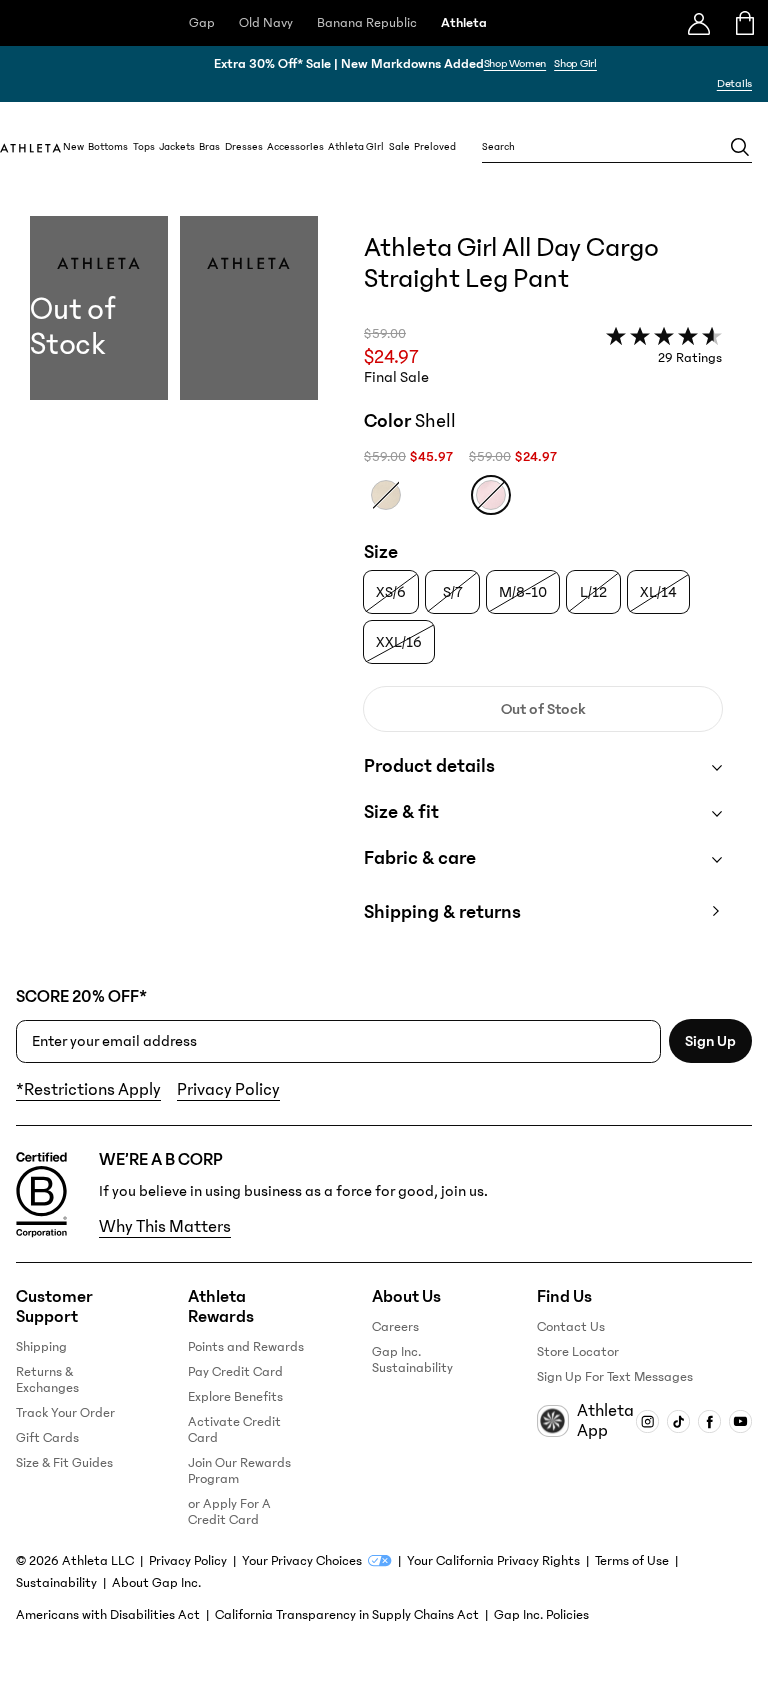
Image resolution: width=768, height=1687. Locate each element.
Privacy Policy (228, 1090)
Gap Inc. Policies (541, 1615)
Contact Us (571, 1327)
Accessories (295, 147)
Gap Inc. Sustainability (412, 1360)
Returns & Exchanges (47, 1380)
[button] (174, 589)
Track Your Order (65, 1413)
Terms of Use (632, 1561)
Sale (399, 147)
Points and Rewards (246, 1347)
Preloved (435, 147)
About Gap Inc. (156, 1583)
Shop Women (515, 63)
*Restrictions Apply (88, 1090)
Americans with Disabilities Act (108, 1615)
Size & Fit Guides (64, 1463)
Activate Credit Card (234, 1430)
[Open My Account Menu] (699, 23)
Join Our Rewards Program (239, 1471)
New (73, 147)
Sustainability (56, 1583)
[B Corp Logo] (41, 1195)
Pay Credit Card (235, 1372)
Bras (209, 147)
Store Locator (578, 1352)
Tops (144, 147)
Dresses (244, 147)
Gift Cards (47, 1438)
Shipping (41, 1347)
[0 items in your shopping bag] (745, 23)
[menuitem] (73, 147)
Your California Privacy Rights (493, 1561)
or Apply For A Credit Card (229, 1512)
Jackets (177, 147)
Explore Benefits (235, 1397)
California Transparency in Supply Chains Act (347, 1615)
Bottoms (108, 147)
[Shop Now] (384, 74)
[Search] (740, 147)
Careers (395, 1327)
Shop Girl (575, 63)
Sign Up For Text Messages (615, 1377)
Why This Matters (165, 1227)
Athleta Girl (356, 147)
